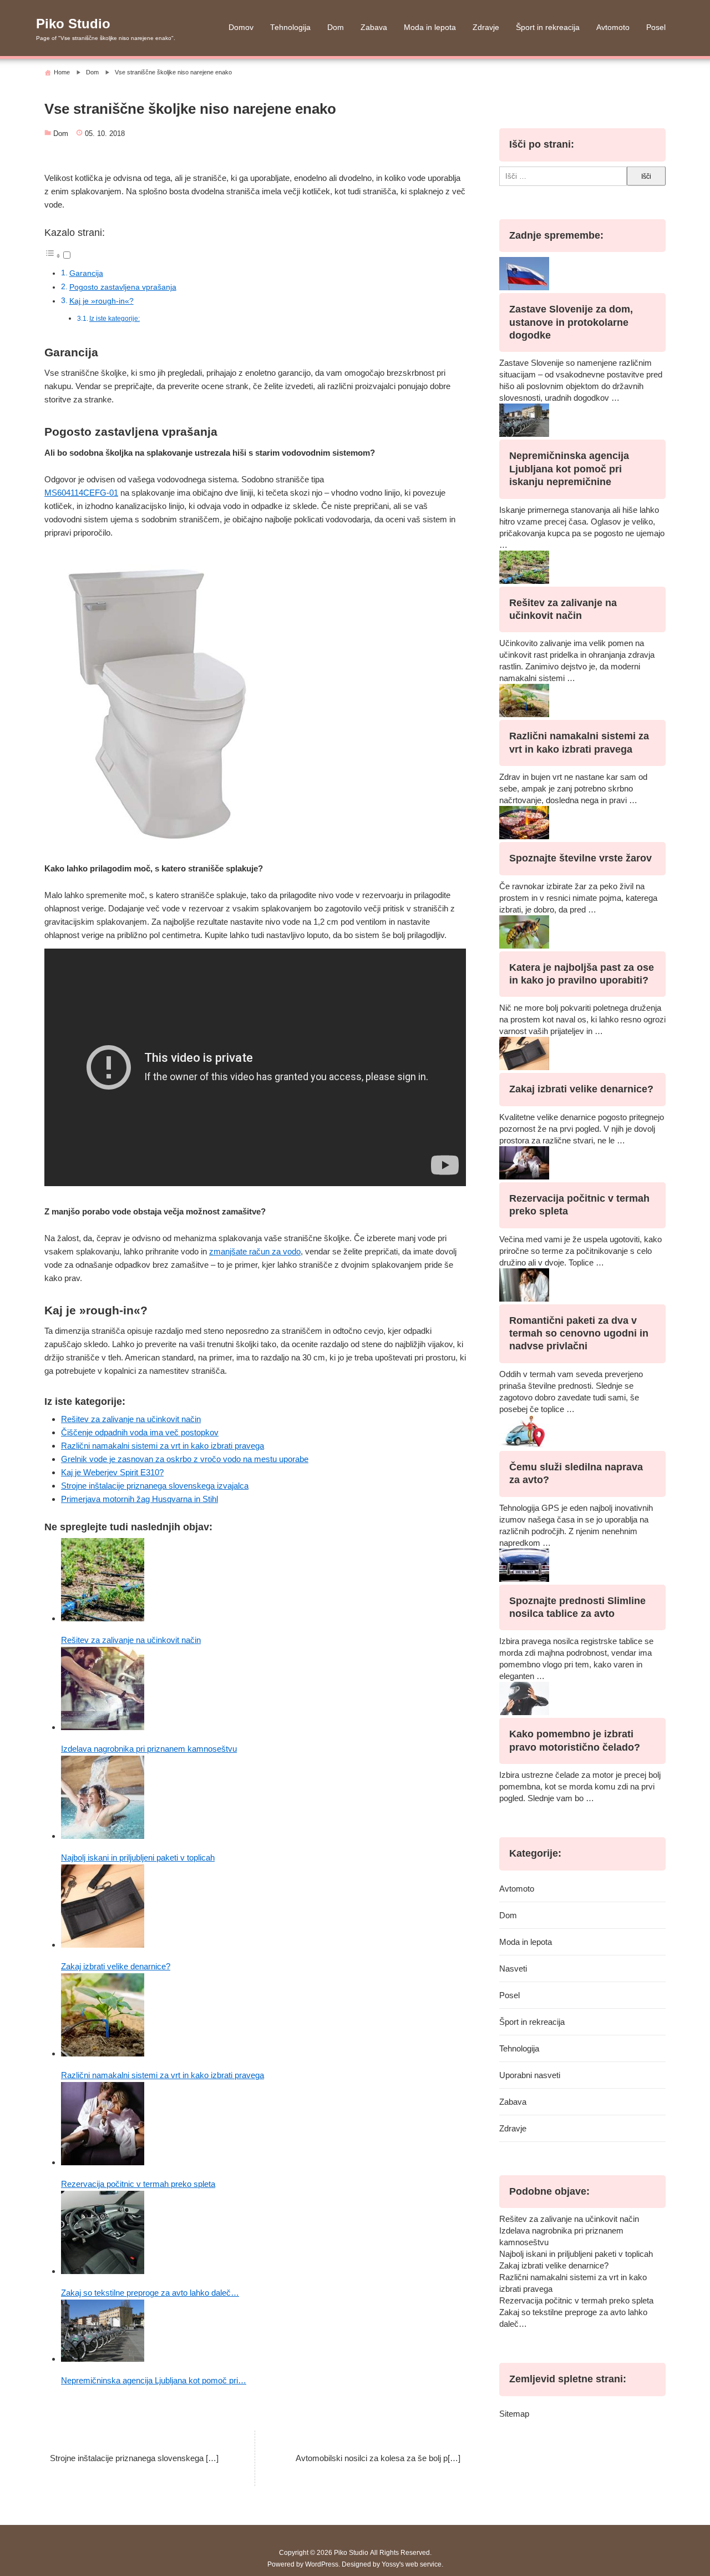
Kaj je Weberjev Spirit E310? (112, 1472)
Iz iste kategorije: (115, 319)
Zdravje (486, 27)
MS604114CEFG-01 (81, 493)
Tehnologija (290, 27)
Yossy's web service (412, 2564)
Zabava (374, 27)
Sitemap (514, 2414)
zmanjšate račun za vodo (255, 1251)
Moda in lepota (430, 27)
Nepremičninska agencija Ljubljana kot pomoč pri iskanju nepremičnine (569, 469)
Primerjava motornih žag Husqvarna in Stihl (140, 1499)
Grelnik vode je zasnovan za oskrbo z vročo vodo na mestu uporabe (185, 1459)
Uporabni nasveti (530, 2075)
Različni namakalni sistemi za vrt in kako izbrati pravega (163, 1446)
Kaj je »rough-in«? (102, 301)
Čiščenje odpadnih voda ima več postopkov (140, 1432)
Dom (336, 27)
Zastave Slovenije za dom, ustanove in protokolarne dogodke (571, 322)
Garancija (86, 273)
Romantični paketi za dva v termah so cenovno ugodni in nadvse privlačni (579, 1334)
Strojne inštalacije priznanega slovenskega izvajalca (155, 1486)
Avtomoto (613, 27)
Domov (241, 27)
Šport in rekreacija (548, 27)
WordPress (322, 2564)
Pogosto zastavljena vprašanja (123, 287)
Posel (656, 27)
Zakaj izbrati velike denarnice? (581, 1089)
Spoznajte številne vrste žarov (580, 858)
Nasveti (513, 1968)
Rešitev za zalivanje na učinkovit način (131, 1419)
